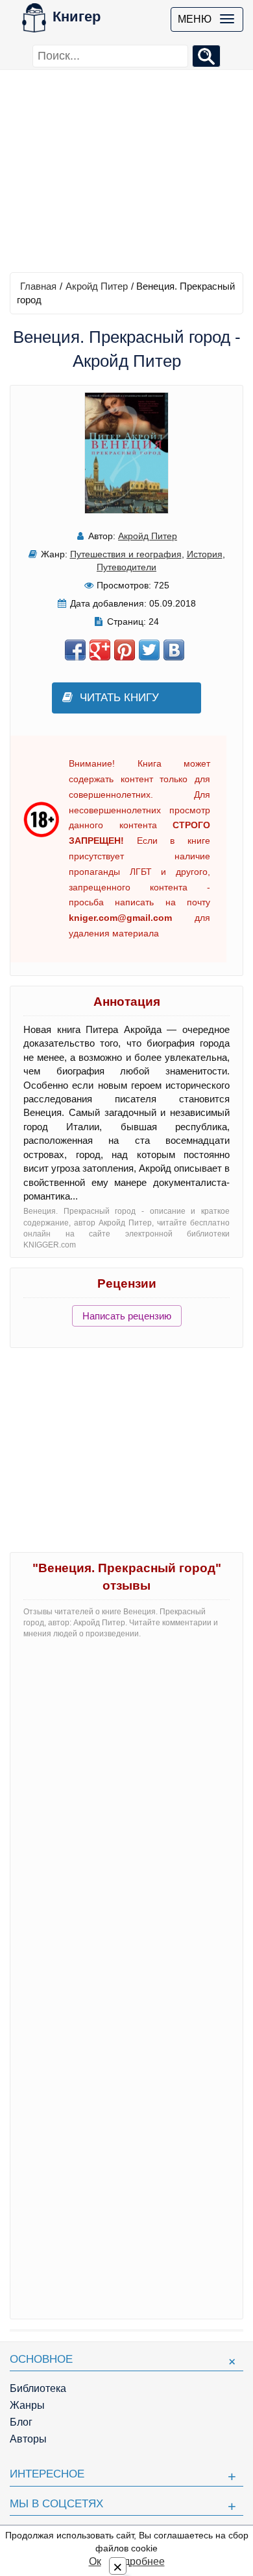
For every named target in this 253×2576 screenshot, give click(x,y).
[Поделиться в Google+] (100, 650)
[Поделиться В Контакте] (174, 650)
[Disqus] (126, 1811)
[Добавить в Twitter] (149, 650)
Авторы (28, 2439)
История (205, 554)
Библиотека (38, 2388)
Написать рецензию (127, 1316)
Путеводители (126, 567)
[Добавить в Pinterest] (125, 650)
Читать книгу (119, 698)
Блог (21, 2422)
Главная (38, 286)
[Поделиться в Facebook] (75, 650)
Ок (95, 2561)
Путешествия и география (126, 554)
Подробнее (138, 2561)
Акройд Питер (97, 286)
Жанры (27, 2405)
